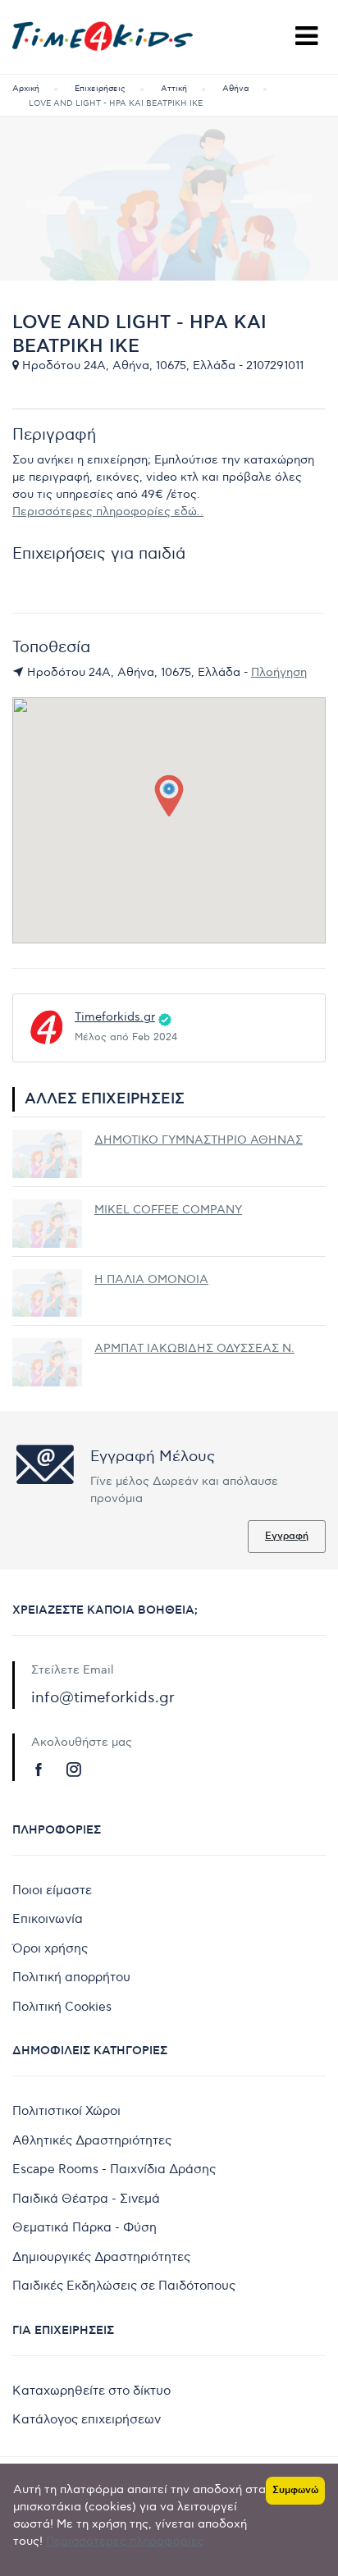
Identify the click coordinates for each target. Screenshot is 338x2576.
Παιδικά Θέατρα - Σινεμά (86, 2199)
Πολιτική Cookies (62, 2007)
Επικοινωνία (48, 1919)
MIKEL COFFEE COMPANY (168, 1210)
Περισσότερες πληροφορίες (125, 2541)
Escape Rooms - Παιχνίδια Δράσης (114, 2169)
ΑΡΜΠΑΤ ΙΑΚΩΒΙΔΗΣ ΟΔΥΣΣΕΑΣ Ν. (194, 1348)
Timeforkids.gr (115, 1017)
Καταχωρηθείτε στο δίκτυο (91, 2391)
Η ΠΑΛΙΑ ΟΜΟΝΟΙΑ (151, 1279)
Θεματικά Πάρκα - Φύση (84, 2227)
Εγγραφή (287, 1536)
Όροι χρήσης (50, 1948)
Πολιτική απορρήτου (71, 1977)
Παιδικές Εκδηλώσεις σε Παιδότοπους (124, 2286)
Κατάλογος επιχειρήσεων (87, 2419)
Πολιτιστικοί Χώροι (66, 2111)
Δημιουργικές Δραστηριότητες (101, 2257)
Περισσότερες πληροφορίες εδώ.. (108, 512)
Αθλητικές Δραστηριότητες (92, 2140)
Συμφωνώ (295, 2490)
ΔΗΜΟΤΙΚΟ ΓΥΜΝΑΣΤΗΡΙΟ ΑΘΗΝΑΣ (199, 1140)
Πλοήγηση (279, 672)
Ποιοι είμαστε (52, 1890)
